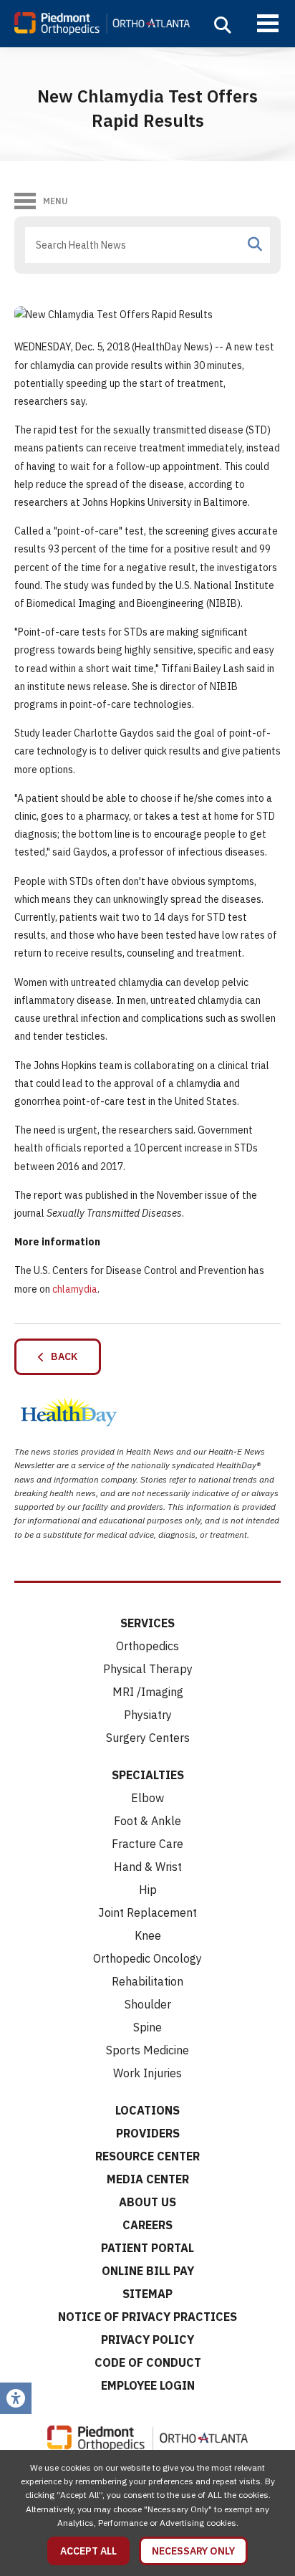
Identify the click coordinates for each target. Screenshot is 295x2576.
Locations (147, 2110)
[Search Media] (255, 244)
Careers (147, 2225)
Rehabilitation (147, 1981)
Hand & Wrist (148, 1867)
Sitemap (147, 2294)
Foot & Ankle (147, 1821)
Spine (147, 2027)
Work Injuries (147, 2073)
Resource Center (147, 2156)
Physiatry (148, 1715)
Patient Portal (147, 2248)
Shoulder (148, 2004)
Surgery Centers (148, 1738)
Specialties (148, 1775)
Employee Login (148, 2385)
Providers (148, 2133)
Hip (148, 1890)
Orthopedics (147, 1646)
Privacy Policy (147, 2340)
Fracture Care (147, 1844)
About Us (147, 2202)
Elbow (147, 1798)
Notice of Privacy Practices (147, 2317)
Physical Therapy (148, 1669)
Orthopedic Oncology (147, 1958)
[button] (223, 25)
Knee (148, 1935)
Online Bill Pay (148, 2271)
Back (61, 1356)
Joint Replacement (147, 1912)
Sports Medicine (147, 2050)
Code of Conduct (148, 2362)
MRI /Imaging (148, 1692)
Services (147, 1623)
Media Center (148, 2179)
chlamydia (75, 1289)
